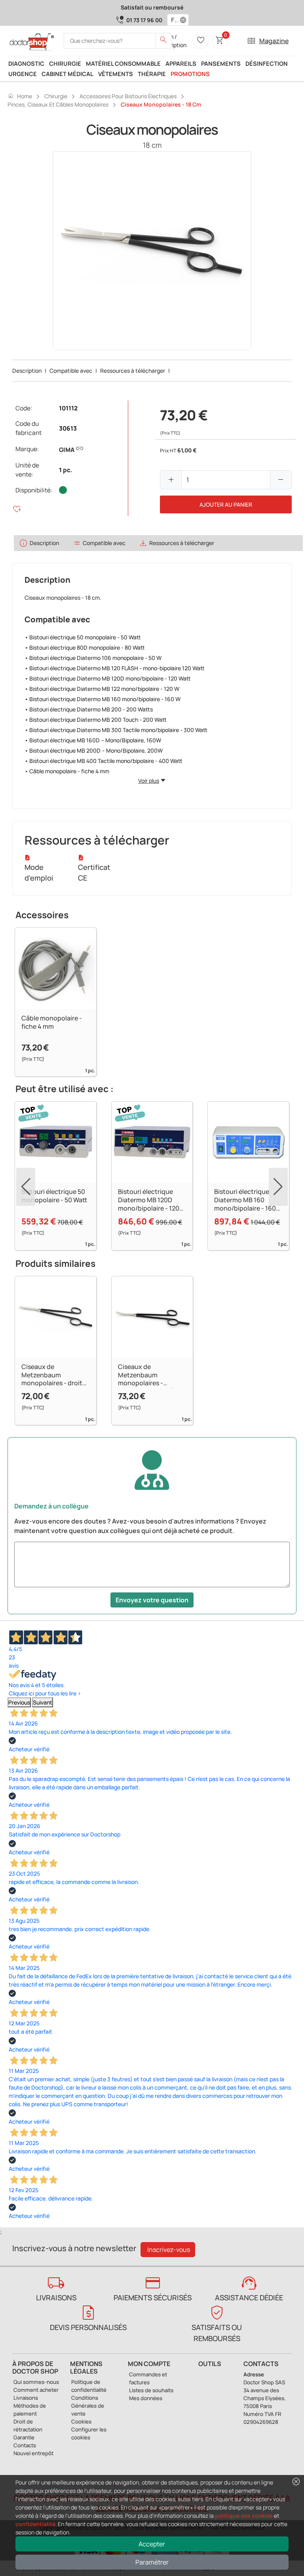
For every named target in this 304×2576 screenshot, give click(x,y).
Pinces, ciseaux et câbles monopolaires (58, 104)
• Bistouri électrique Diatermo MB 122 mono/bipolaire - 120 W (102, 689)
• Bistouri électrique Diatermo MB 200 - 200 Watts (89, 709)
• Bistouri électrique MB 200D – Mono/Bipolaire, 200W (94, 750)
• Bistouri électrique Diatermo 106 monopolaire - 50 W (93, 658)
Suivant (43, 1702)
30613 (68, 428)
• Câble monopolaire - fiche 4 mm (67, 771)
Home (20, 96)
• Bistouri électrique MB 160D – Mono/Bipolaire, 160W (93, 740)
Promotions (190, 74)
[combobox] (173, 20)
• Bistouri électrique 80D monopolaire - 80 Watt (85, 647)
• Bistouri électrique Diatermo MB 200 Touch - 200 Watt (96, 720)
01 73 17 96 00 (144, 20)
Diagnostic (26, 63)
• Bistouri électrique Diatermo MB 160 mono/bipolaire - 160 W (103, 699)
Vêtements (116, 74)
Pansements (221, 63)
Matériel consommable (123, 63)
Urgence (23, 74)
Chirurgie (65, 63)
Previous (19, 1702)
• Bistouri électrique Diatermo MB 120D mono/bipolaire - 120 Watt (108, 678)
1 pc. (66, 470)
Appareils (181, 63)
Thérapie (152, 74)
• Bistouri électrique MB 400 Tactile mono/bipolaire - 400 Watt (104, 761)
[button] (185, 20)
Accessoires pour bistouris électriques (128, 96)
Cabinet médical (67, 74)
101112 (68, 408)
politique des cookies (244, 2516)
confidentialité (35, 2524)
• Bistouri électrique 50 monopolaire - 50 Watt (83, 637)
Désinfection (267, 63)
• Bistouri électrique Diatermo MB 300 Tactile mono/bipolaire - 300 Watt (116, 730)
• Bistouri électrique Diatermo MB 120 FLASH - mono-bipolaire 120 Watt (115, 668)
